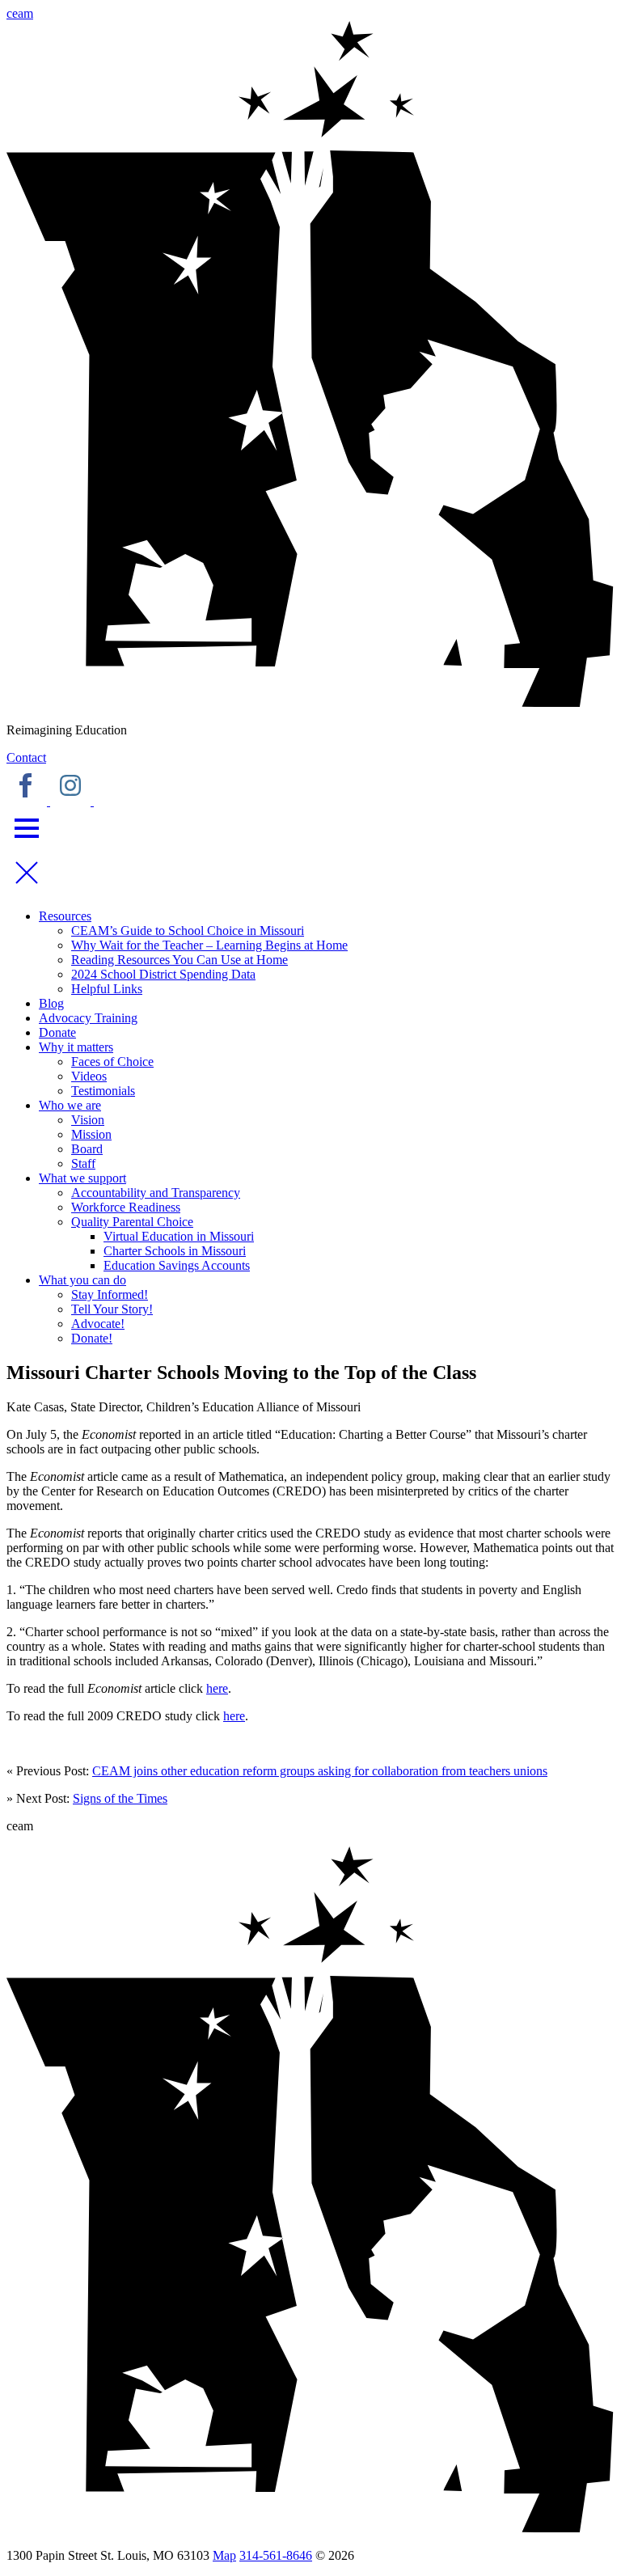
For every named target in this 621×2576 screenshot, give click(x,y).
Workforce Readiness (126, 1207)
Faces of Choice (112, 1062)
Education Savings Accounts (177, 1265)
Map (224, 2555)
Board (87, 1149)
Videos (89, 1076)
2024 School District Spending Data (163, 974)
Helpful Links (107, 989)
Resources (65, 916)
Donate (57, 1032)
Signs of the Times (120, 1798)
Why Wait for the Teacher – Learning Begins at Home (209, 945)
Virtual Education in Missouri (179, 1236)
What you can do (82, 1280)
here (217, 1688)
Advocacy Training (88, 1018)
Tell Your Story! (112, 1309)
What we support (82, 1178)
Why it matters (76, 1047)
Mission (91, 1134)
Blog (51, 1003)
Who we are (70, 1105)
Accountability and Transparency (156, 1193)
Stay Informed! (110, 1294)
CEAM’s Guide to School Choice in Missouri (188, 931)
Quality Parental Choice (132, 1222)
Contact (26, 757)
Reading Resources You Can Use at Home (180, 960)
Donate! (92, 1338)
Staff (83, 1163)
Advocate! (98, 1324)
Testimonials (103, 1091)
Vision (88, 1120)
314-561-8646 (276, 2555)
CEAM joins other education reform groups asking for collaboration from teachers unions (320, 1771)
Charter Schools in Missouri (175, 1251)
